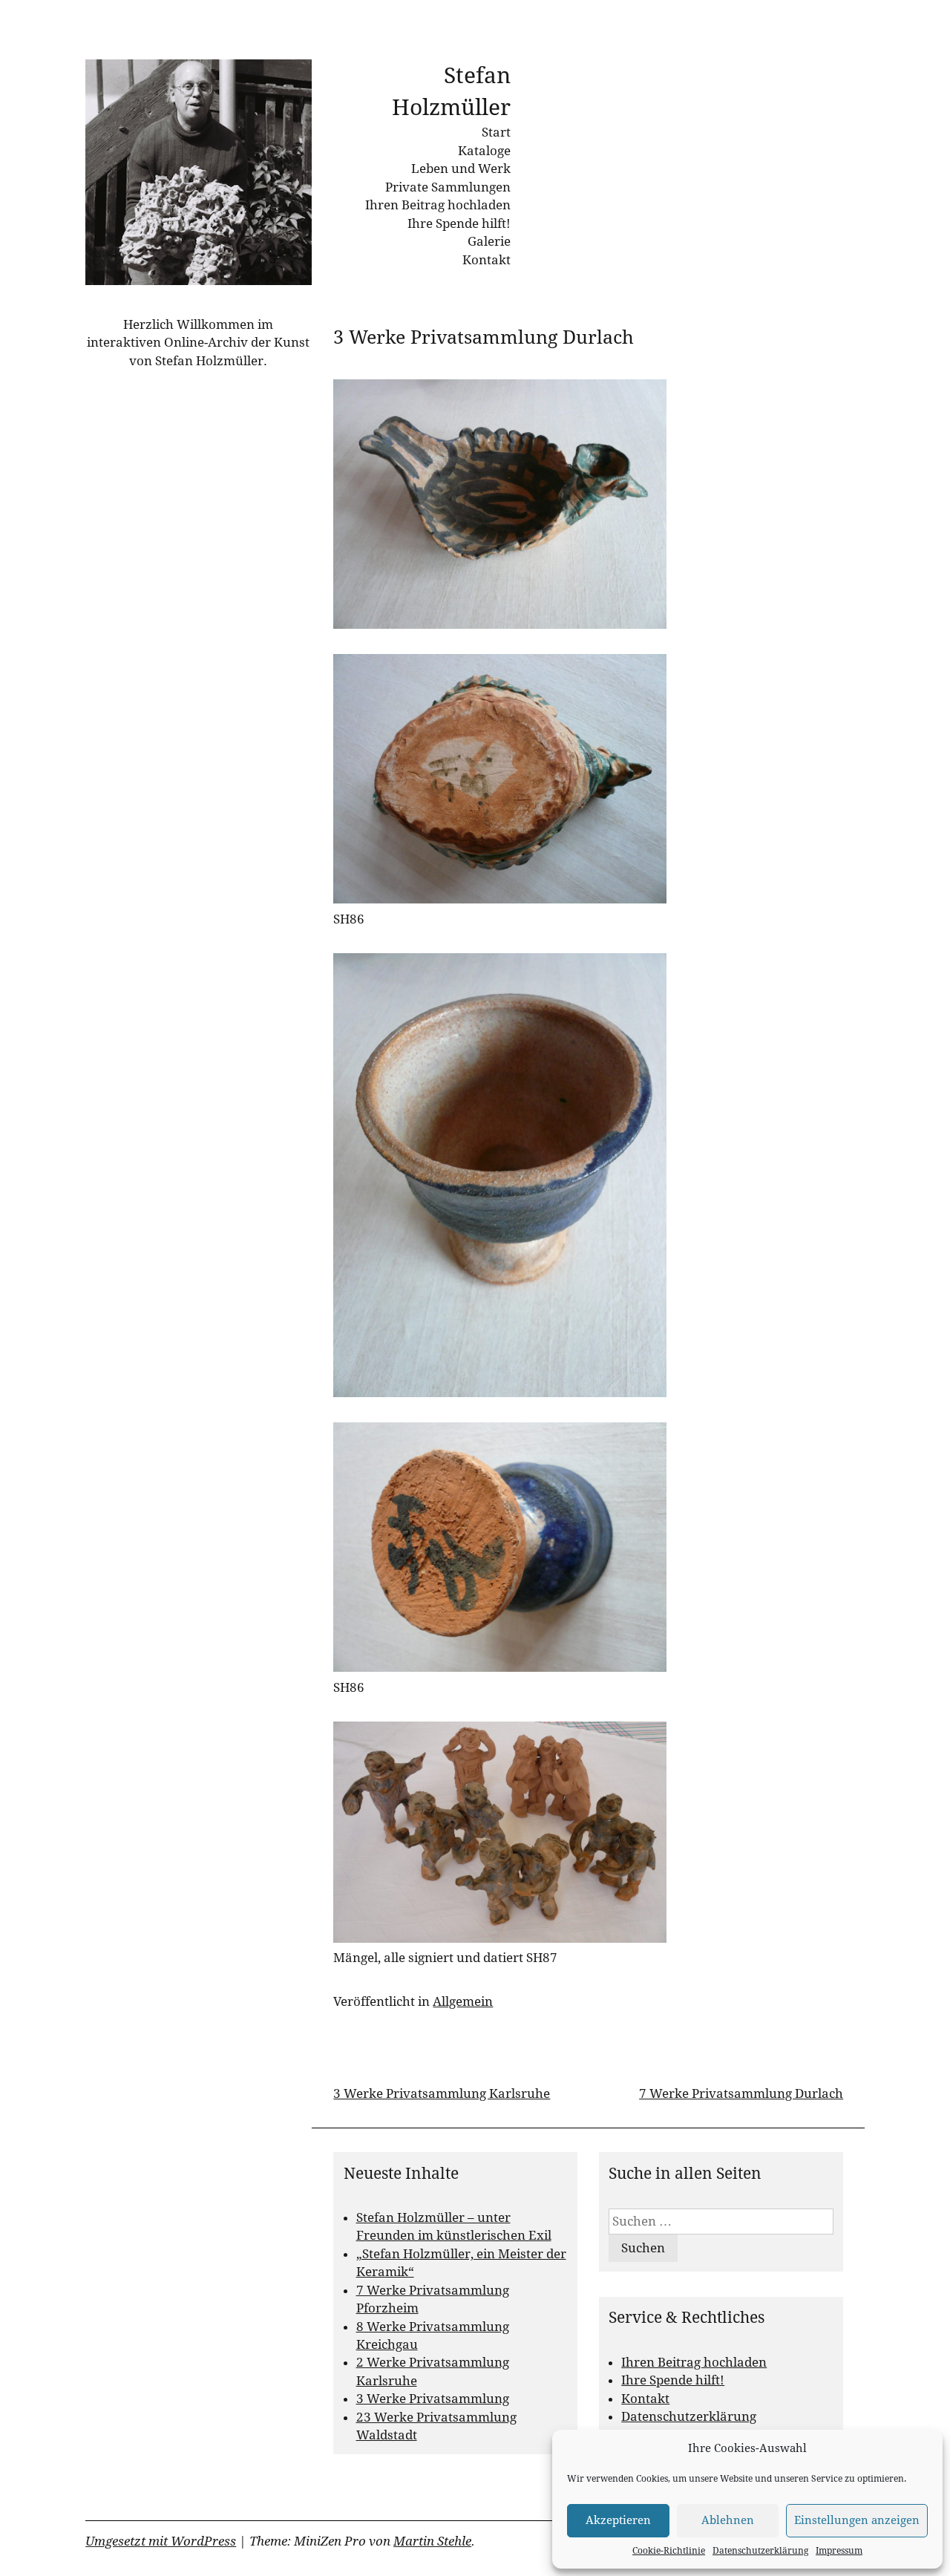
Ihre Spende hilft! (459, 223)
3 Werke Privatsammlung (433, 2399)
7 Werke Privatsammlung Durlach (741, 2093)
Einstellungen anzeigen (857, 2520)
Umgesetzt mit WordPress (161, 2541)
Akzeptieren (618, 2520)
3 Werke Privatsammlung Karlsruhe (442, 2093)
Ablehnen (728, 2520)
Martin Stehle (432, 2541)
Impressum (839, 2551)
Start (496, 132)
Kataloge (484, 151)
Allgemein (463, 2001)
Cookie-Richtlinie (669, 2551)
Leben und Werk (461, 169)
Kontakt (487, 260)
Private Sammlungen (448, 187)
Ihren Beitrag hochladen (438, 205)
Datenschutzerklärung (760, 2551)
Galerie (489, 241)
